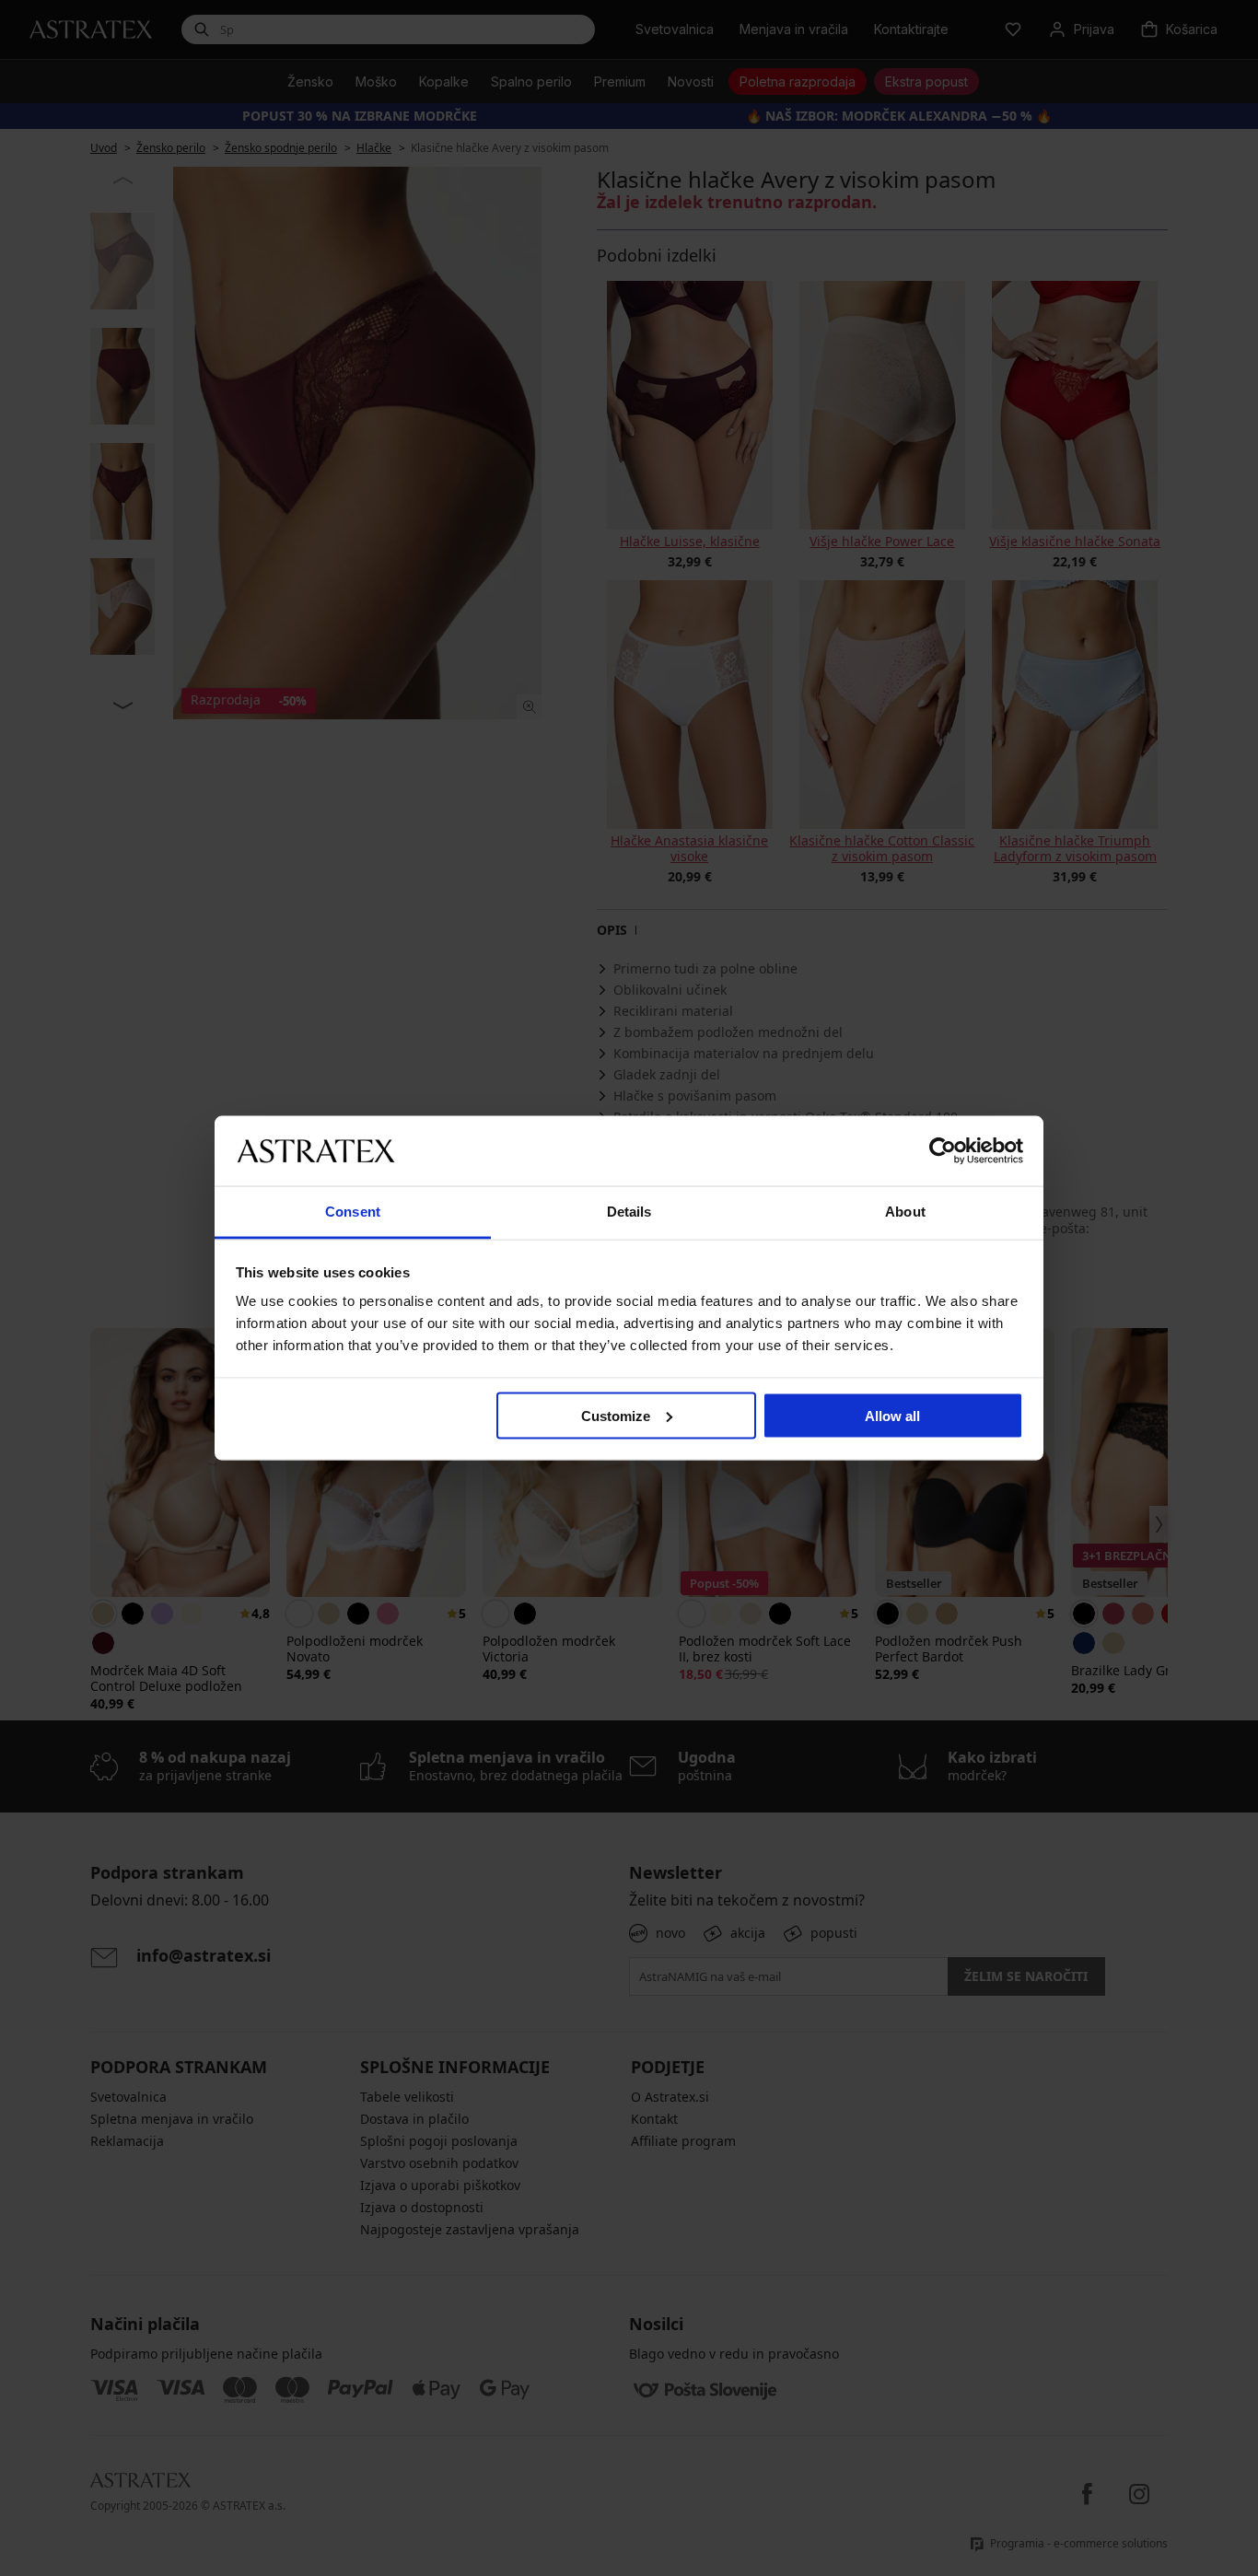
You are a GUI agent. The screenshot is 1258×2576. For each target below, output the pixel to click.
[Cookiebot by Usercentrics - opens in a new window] (943, 1150)
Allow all (892, 1415)
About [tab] (905, 1212)
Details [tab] (629, 1212)
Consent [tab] (353, 1212)
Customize (616, 1415)
